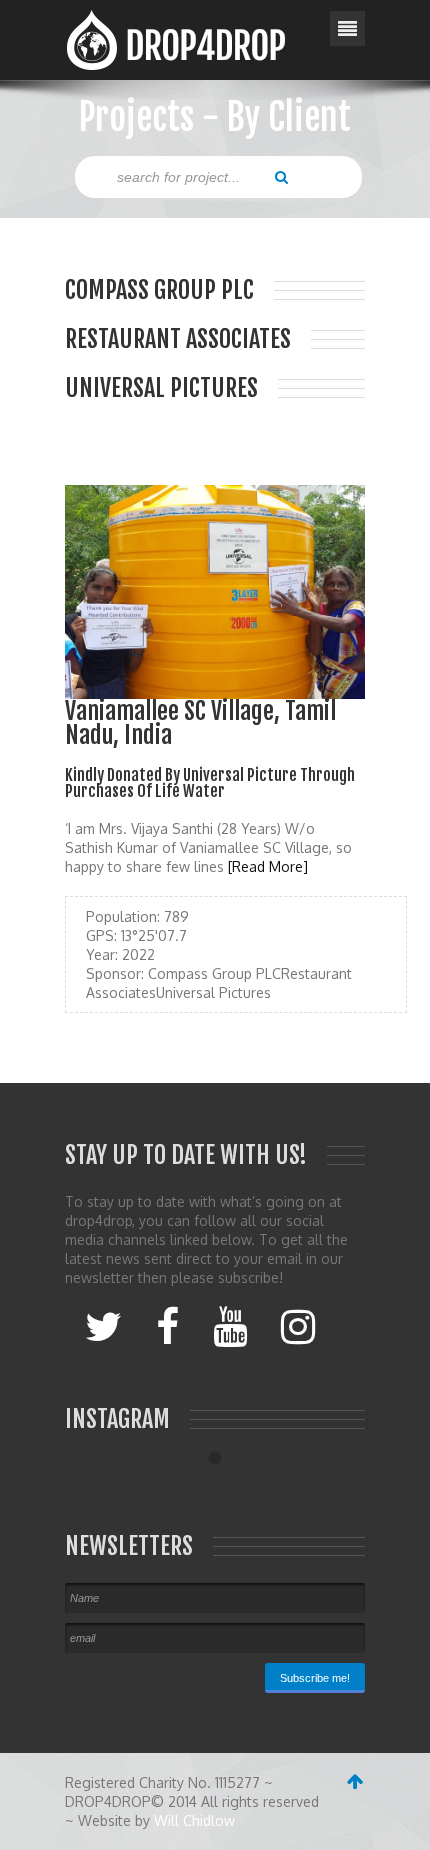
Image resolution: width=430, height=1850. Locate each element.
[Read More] (268, 866)
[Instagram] (298, 1325)
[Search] (281, 176)
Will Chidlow (194, 1820)
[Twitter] (103, 1325)
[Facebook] (167, 1325)
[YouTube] (230, 1325)
